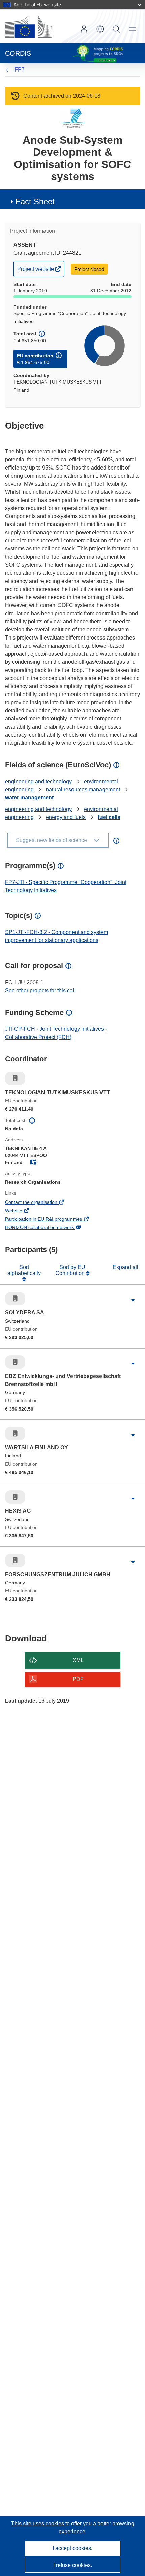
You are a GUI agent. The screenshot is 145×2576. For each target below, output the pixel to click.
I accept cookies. (72, 2548)
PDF (78, 1679)
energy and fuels (66, 817)
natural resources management (83, 789)
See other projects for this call (40, 990)
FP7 (20, 70)
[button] (100, 29)
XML (78, 1660)
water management (29, 798)
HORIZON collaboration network (49, 1228)
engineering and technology (38, 781)
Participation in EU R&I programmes (53, 1220)
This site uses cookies (38, 2524)
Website (23, 1211)
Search (116, 29)
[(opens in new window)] (28, 26)
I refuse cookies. (73, 2565)
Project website (36, 271)
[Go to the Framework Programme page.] (73, 118)
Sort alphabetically (24, 1270)
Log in (84, 29)
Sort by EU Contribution (71, 1270)
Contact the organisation (40, 1203)
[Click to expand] (133, 1300)
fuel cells (109, 817)
